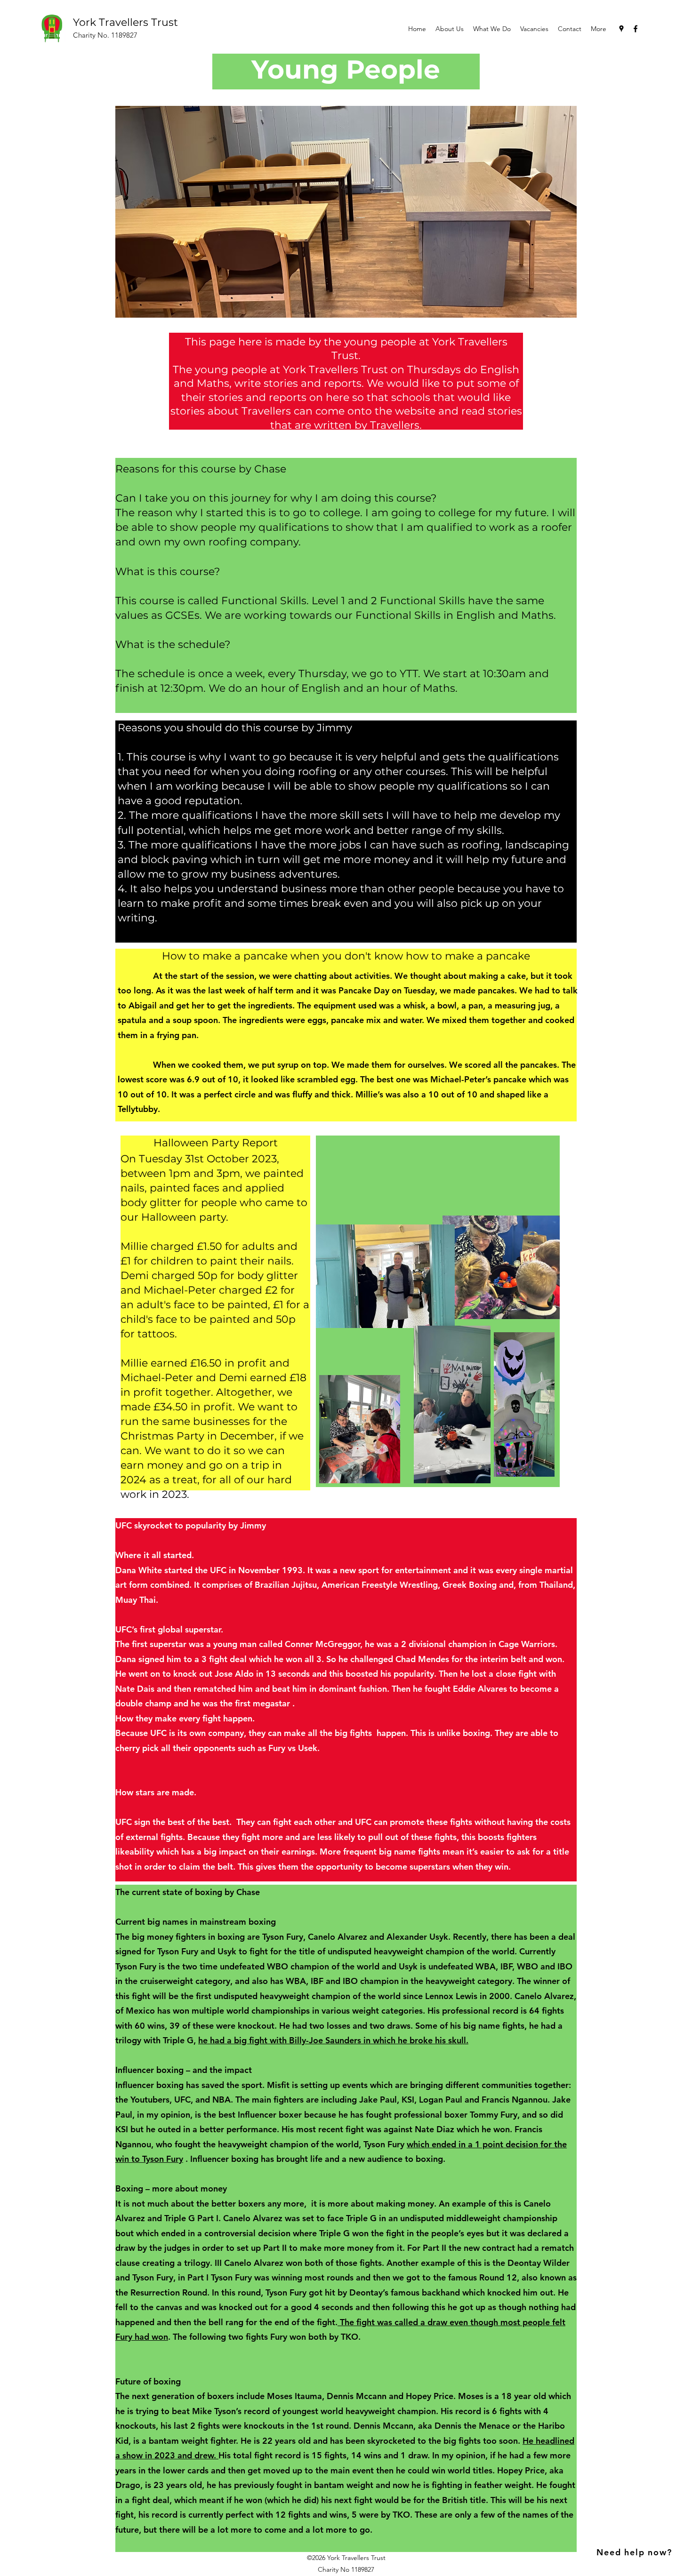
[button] (492, 29)
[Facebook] (636, 29)
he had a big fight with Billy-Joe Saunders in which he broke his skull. (333, 2040)
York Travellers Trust (125, 22)
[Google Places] (621, 29)
